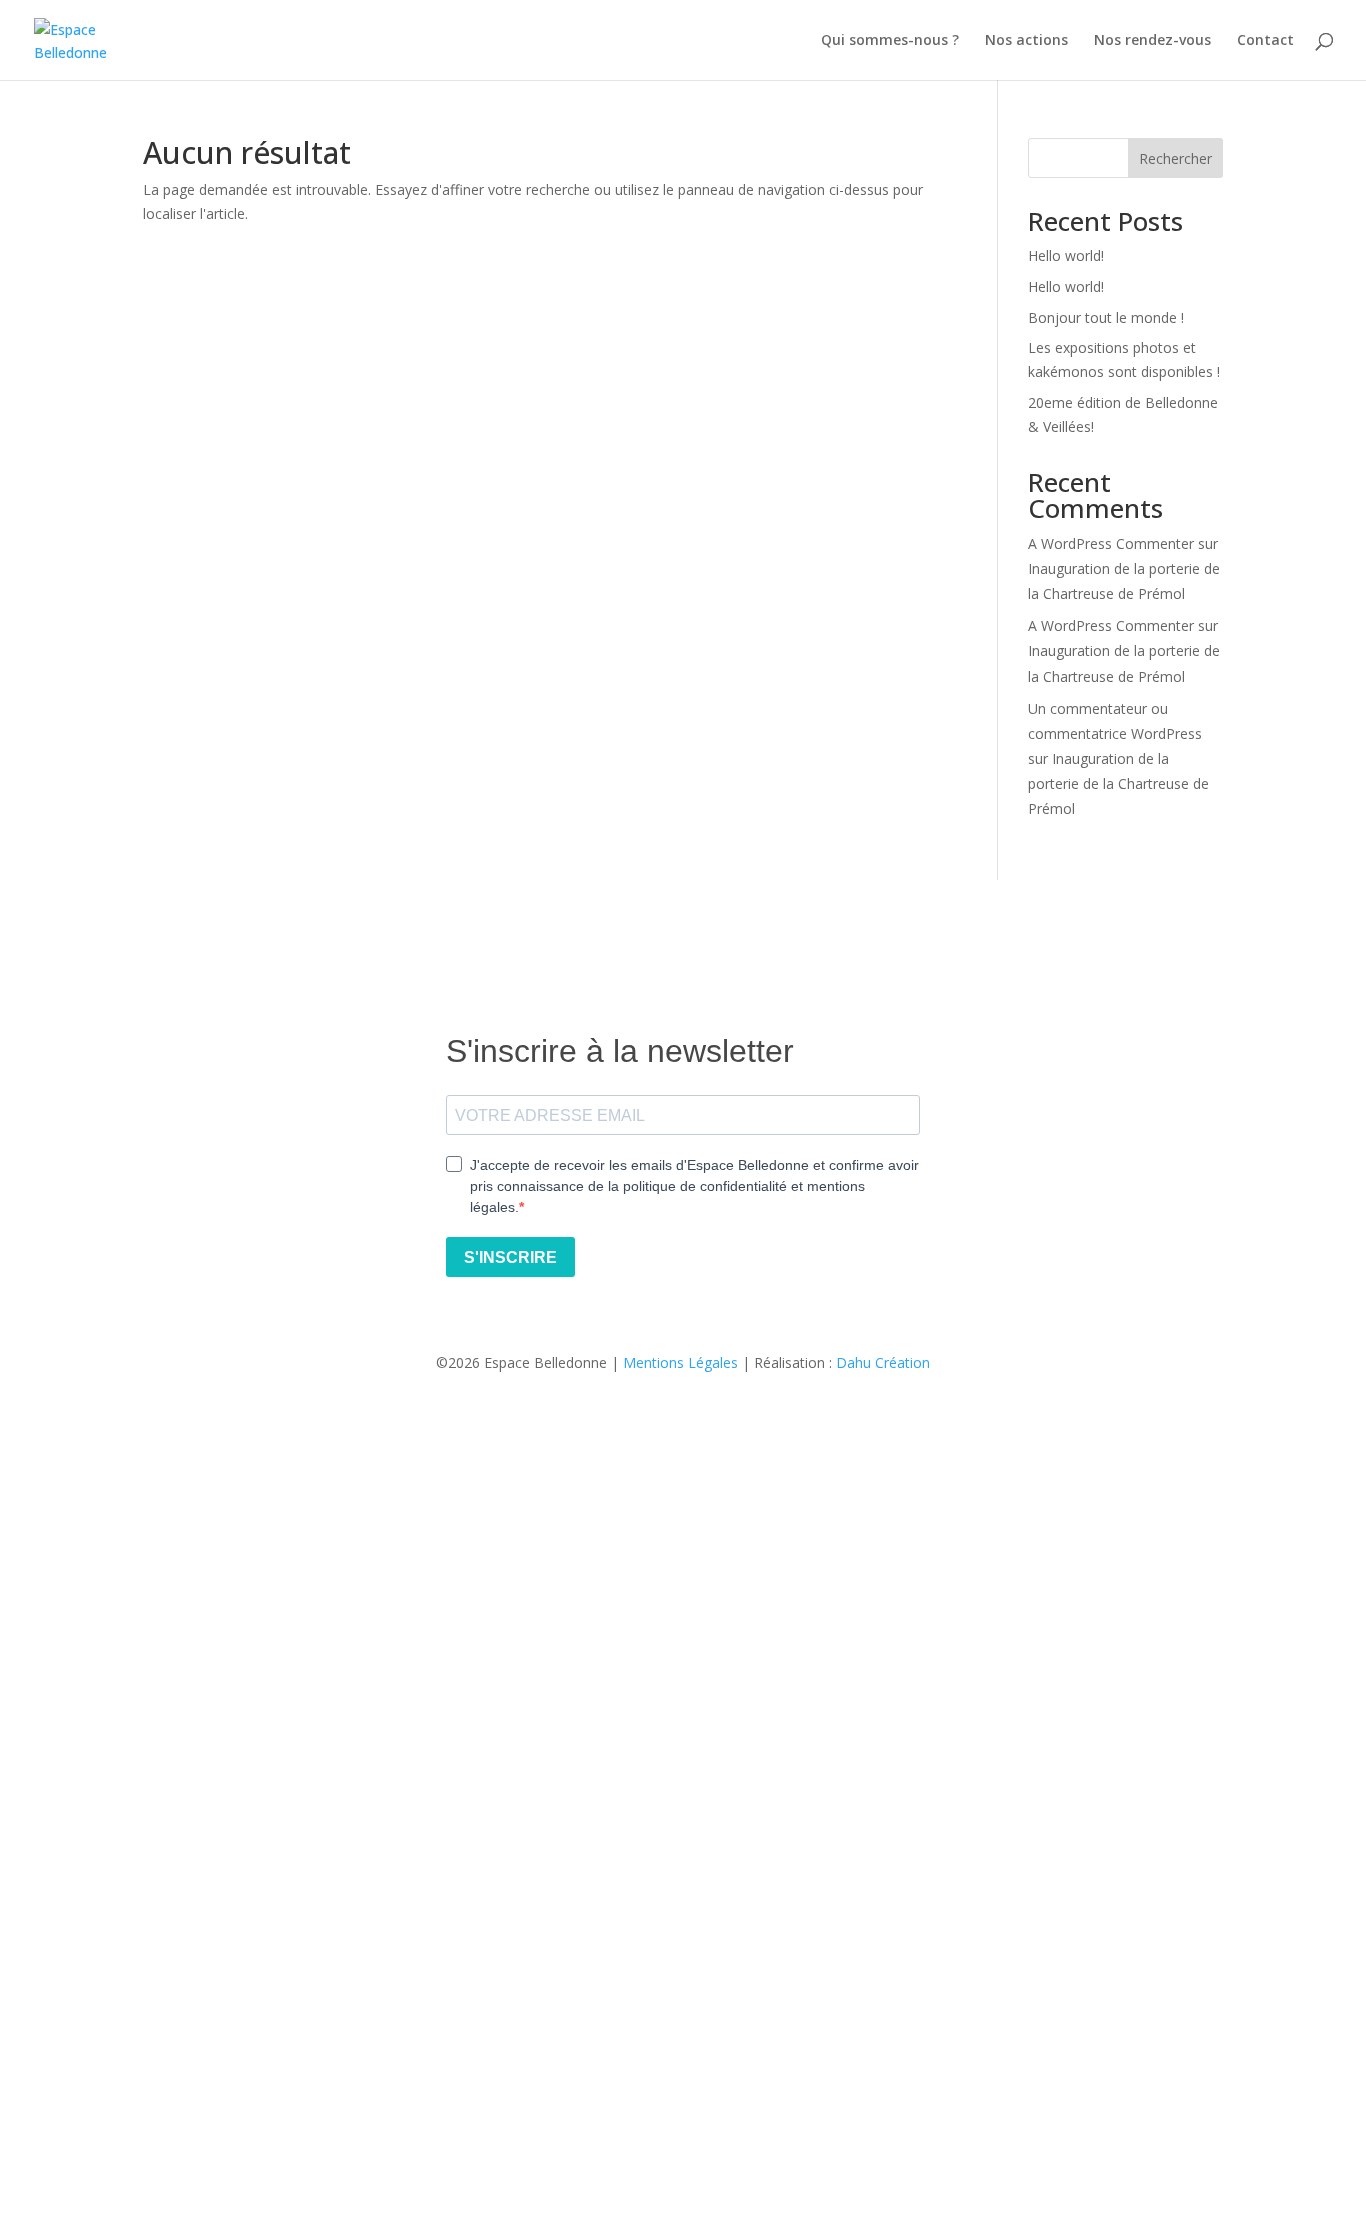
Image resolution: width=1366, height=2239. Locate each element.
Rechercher (1175, 158)
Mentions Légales (680, 1362)
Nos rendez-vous (1152, 41)
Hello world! (1066, 255)
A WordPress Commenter (1111, 543)
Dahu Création (883, 1362)
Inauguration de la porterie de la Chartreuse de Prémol (1118, 783)
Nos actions (1026, 41)
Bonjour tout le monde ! (1106, 317)
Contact (1265, 41)
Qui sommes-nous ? (890, 41)
